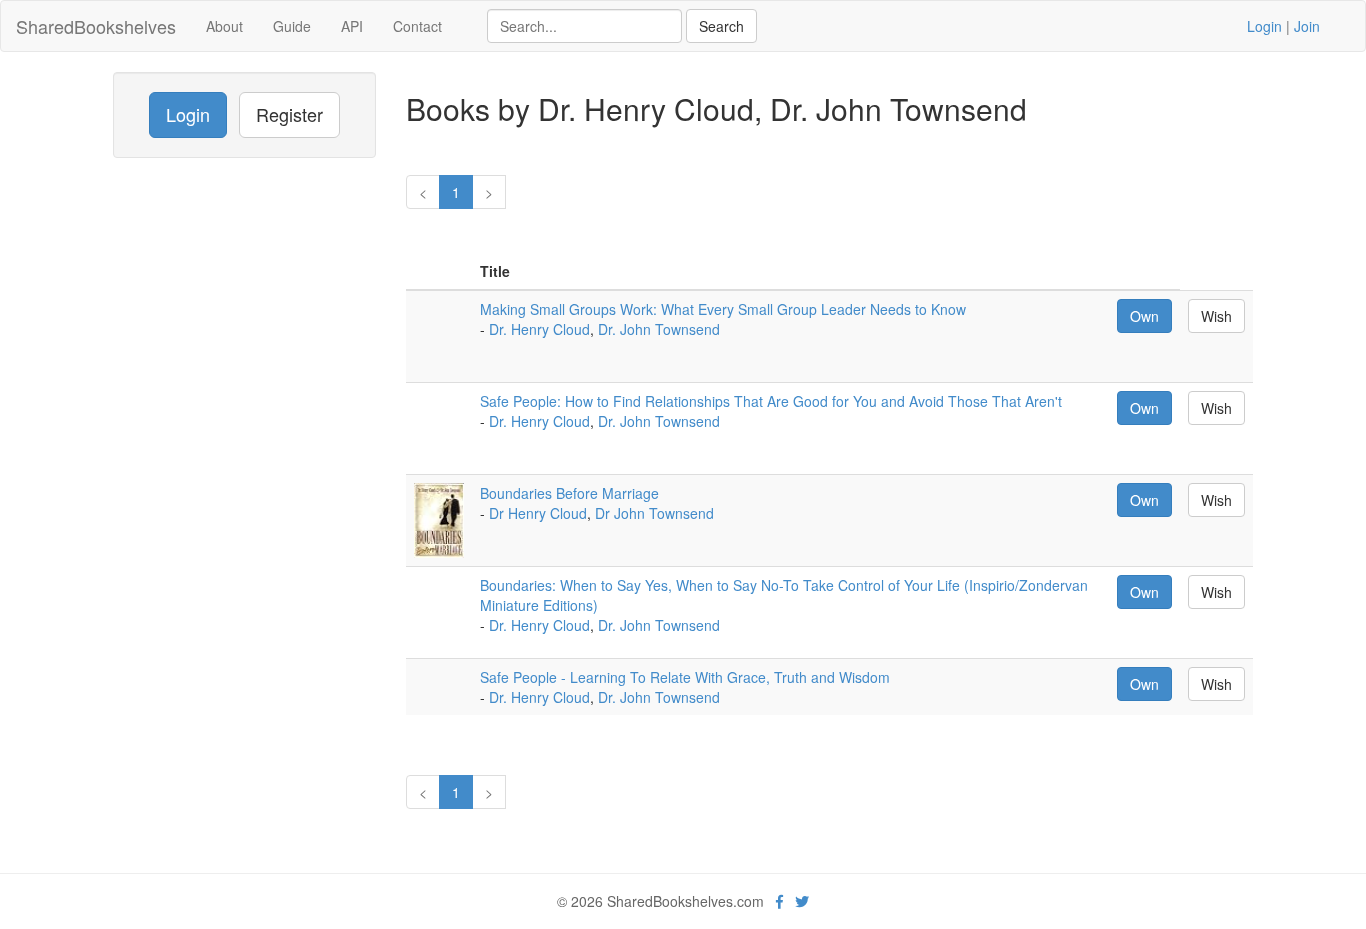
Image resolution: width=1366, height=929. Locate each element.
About (224, 26)
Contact (417, 26)
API (352, 26)
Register (289, 114)
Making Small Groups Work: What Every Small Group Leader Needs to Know (723, 309)
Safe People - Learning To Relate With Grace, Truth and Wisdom (685, 677)
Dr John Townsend (654, 513)
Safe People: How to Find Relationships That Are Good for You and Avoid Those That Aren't (771, 401)
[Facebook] (779, 901)
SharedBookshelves (96, 26)
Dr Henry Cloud (538, 513)
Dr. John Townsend (659, 329)
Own (1144, 316)
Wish (1216, 316)
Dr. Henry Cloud (539, 329)
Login (1264, 26)
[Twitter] (802, 901)
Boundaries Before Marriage (569, 493)
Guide (292, 26)
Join (1307, 26)
